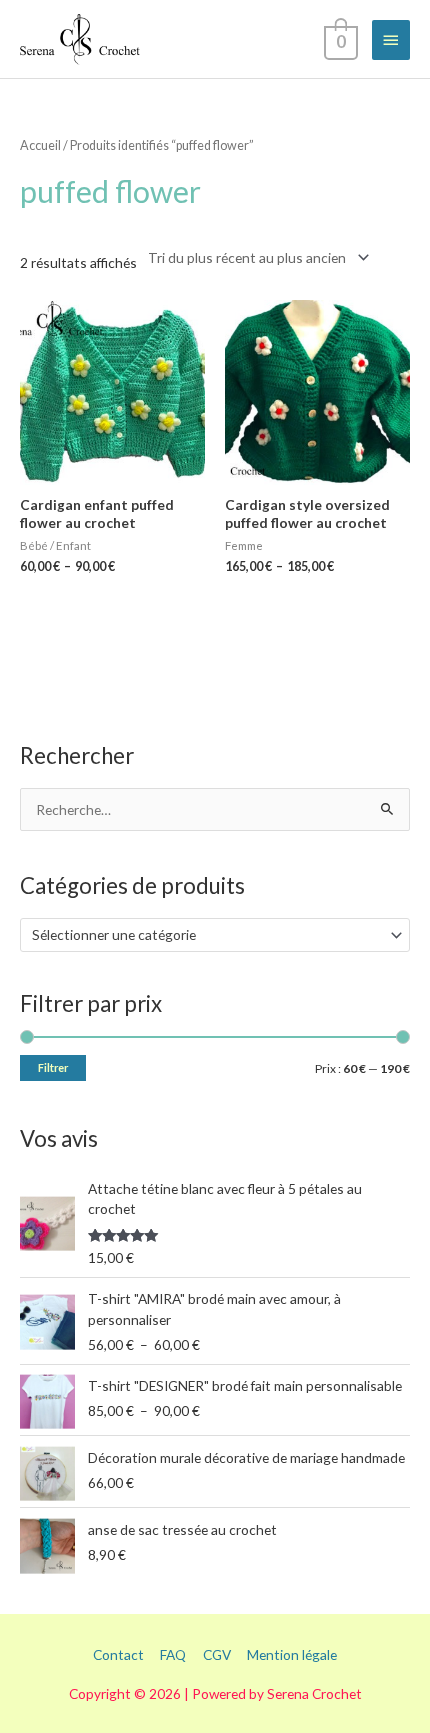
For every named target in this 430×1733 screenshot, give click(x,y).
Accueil (40, 145)
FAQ (173, 1654)
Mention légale (292, 1654)
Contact (118, 1654)
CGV (217, 1654)
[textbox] (207, 935)
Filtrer (53, 1067)
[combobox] (215, 935)
